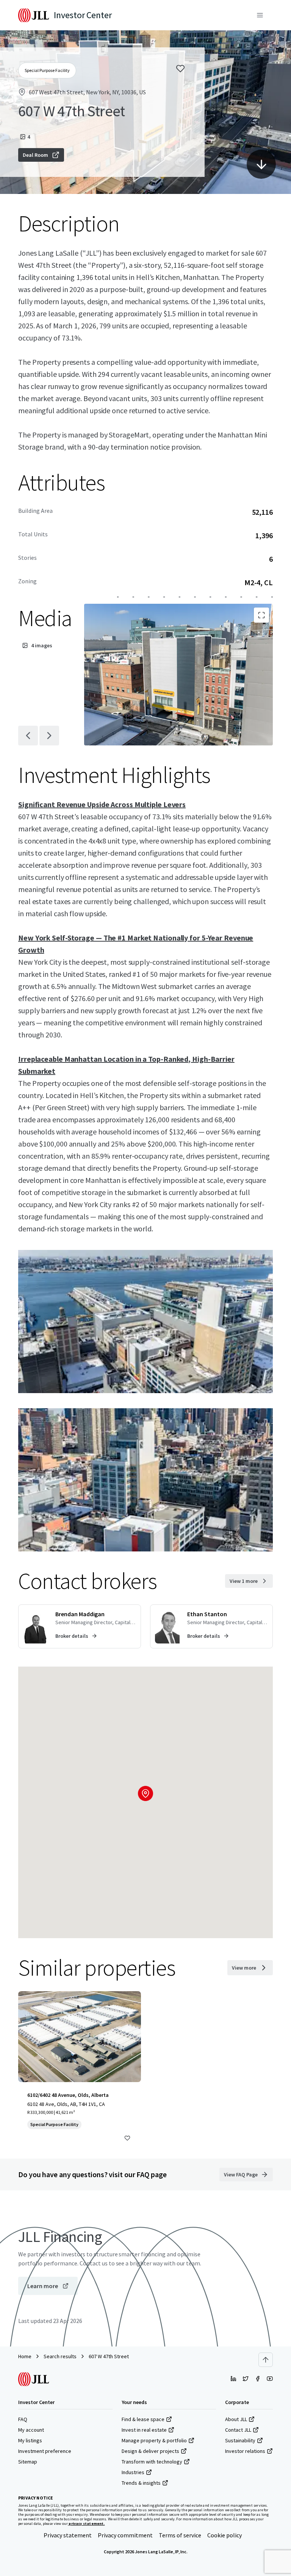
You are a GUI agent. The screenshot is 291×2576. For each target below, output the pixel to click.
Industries (133, 2472)
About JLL (236, 2419)
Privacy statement (68, 2535)
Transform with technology (152, 2462)
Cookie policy (225, 2535)
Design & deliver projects (150, 2451)
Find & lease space (143, 2419)
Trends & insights (141, 2483)
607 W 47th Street (109, 2356)
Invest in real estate (144, 2430)
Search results (60, 2356)
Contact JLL (238, 2430)
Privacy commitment (125, 2535)
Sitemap (28, 2462)
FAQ (23, 2419)
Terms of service (180, 2535)
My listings (30, 2440)
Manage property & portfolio (154, 2440)
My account (31, 2430)
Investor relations (245, 2451)
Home (25, 2356)
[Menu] (260, 15)
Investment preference (45, 2451)
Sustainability (240, 2440)
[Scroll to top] (266, 2360)
